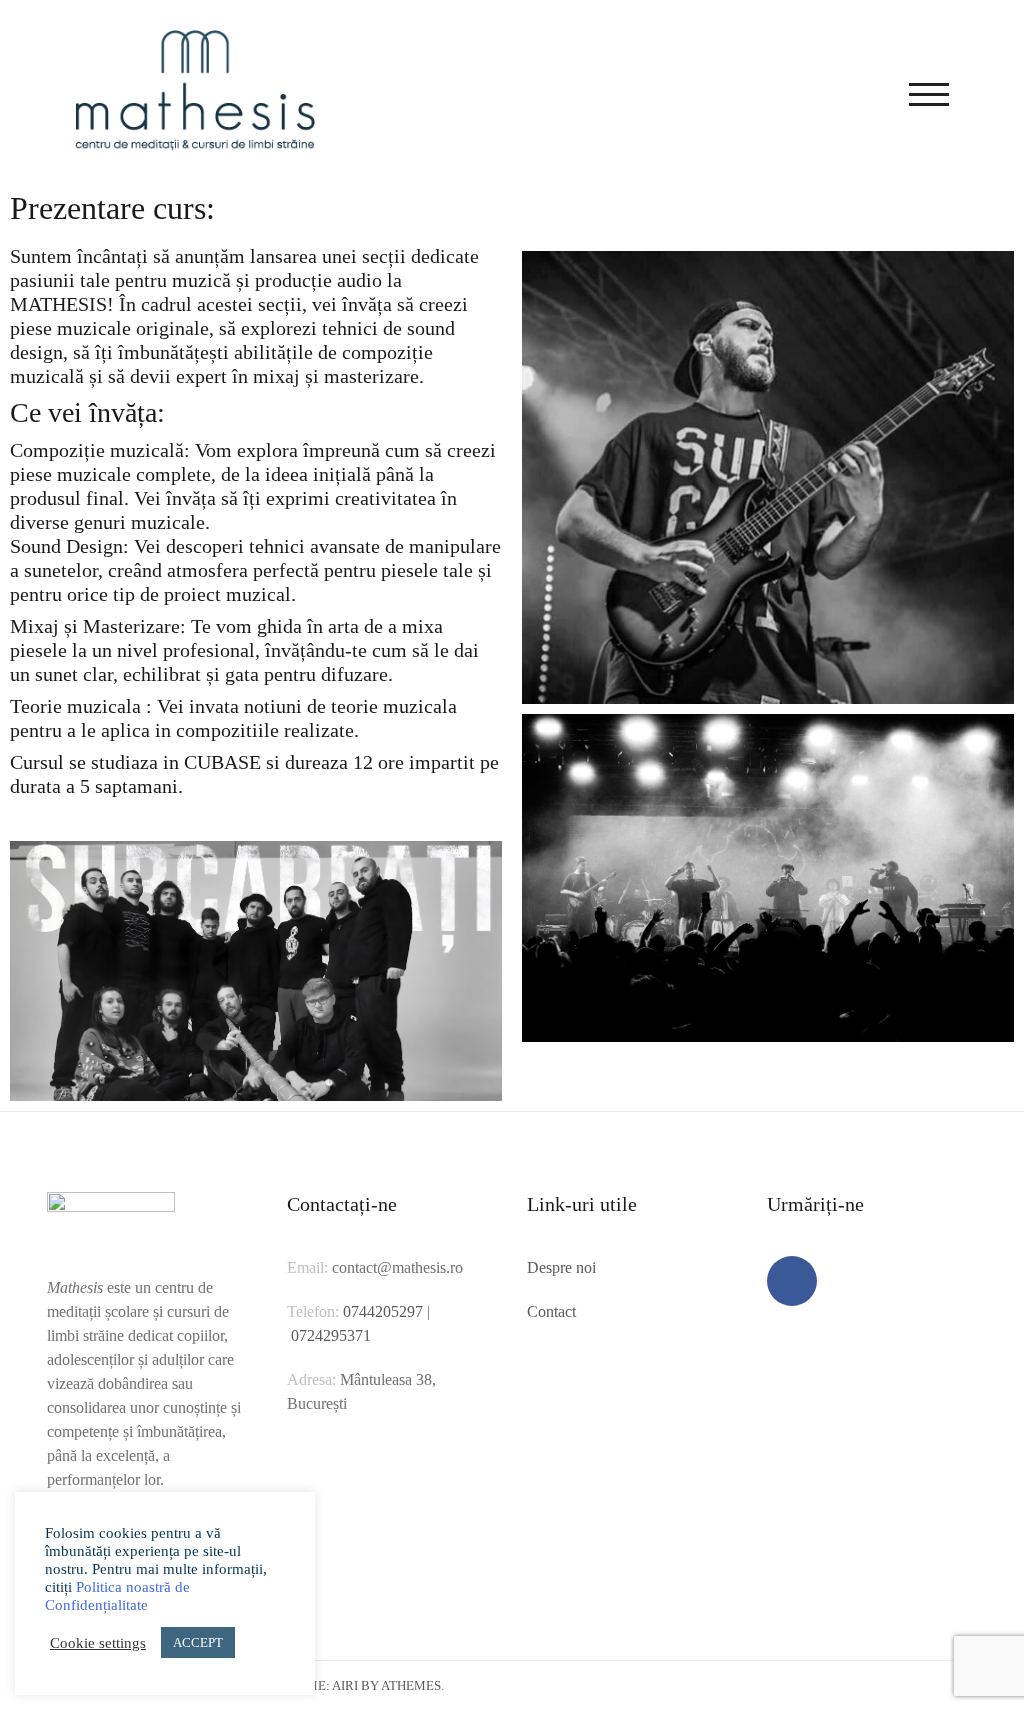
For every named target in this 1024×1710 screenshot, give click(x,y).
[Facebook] (792, 1281)
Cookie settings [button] (98, 1643)
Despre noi (561, 1267)
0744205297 (383, 1311)
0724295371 (331, 1335)
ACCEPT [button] (198, 1642)
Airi (345, 1685)
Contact (551, 1311)
